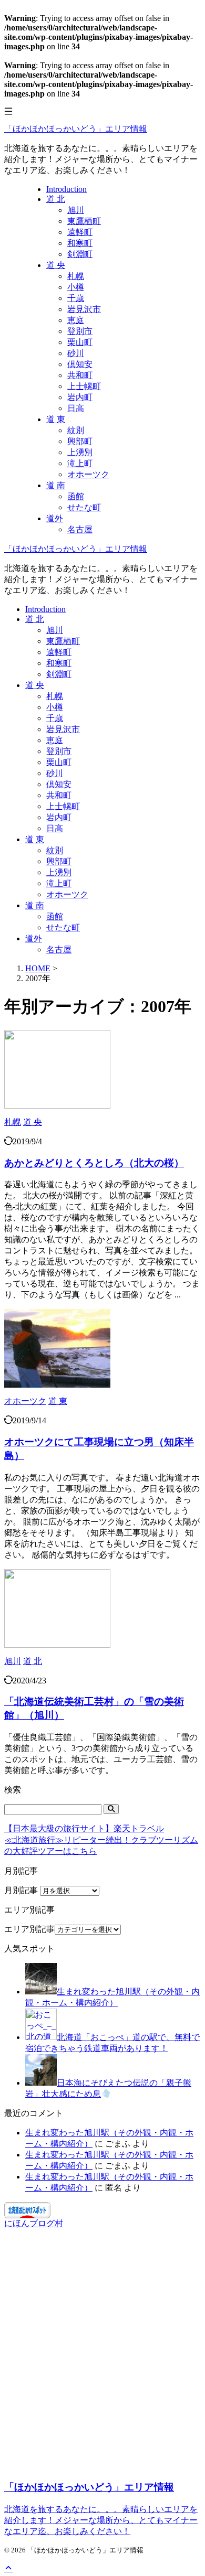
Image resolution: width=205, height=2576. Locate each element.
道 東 (35, 839)
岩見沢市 (63, 729)
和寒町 (59, 663)
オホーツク (67, 894)
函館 (55, 916)
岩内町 (59, 817)
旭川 (55, 630)
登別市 (59, 751)
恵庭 (55, 740)
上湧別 (59, 872)
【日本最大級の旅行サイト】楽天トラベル (84, 1828)
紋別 (55, 850)
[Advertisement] (102, 2359)
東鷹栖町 (63, 641)
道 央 (35, 685)
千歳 (55, 718)
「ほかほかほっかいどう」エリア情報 (76, 129)
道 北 (35, 619)
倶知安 (59, 784)
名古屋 (59, 949)
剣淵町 (59, 674)
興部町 (59, 861)
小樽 (55, 707)
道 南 (35, 905)
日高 (55, 828)
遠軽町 (59, 652)
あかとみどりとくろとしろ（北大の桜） (94, 1163)
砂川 (55, 773)
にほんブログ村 (34, 2223)
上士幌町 (63, 806)
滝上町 (59, 883)
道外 (34, 938)
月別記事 (21, 1890)
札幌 (55, 696)
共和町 (59, 795)
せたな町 (63, 927)
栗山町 (59, 762)
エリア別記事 (29, 1929)
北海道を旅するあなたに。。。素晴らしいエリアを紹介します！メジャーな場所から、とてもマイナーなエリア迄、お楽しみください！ (101, 2520)
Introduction (45, 609)
